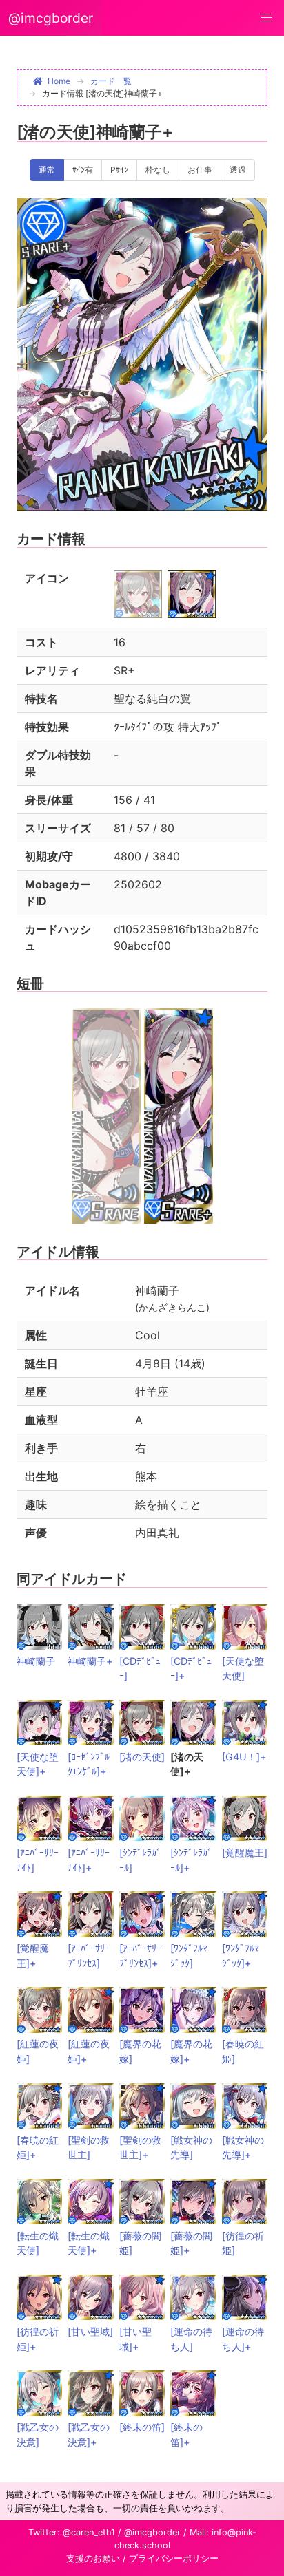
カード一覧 (111, 81)
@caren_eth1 (89, 2532)
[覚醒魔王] (245, 1852)
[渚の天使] (142, 1757)
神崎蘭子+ (90, 1661)
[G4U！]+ (244, 1757)
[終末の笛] (142, 2427)
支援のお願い (93, 2558)
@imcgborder (51, 18)
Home (59, 81)
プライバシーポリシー (174, 2558)
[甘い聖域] (90, 2331)
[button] (266, 18)
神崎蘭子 (36, 1661)
